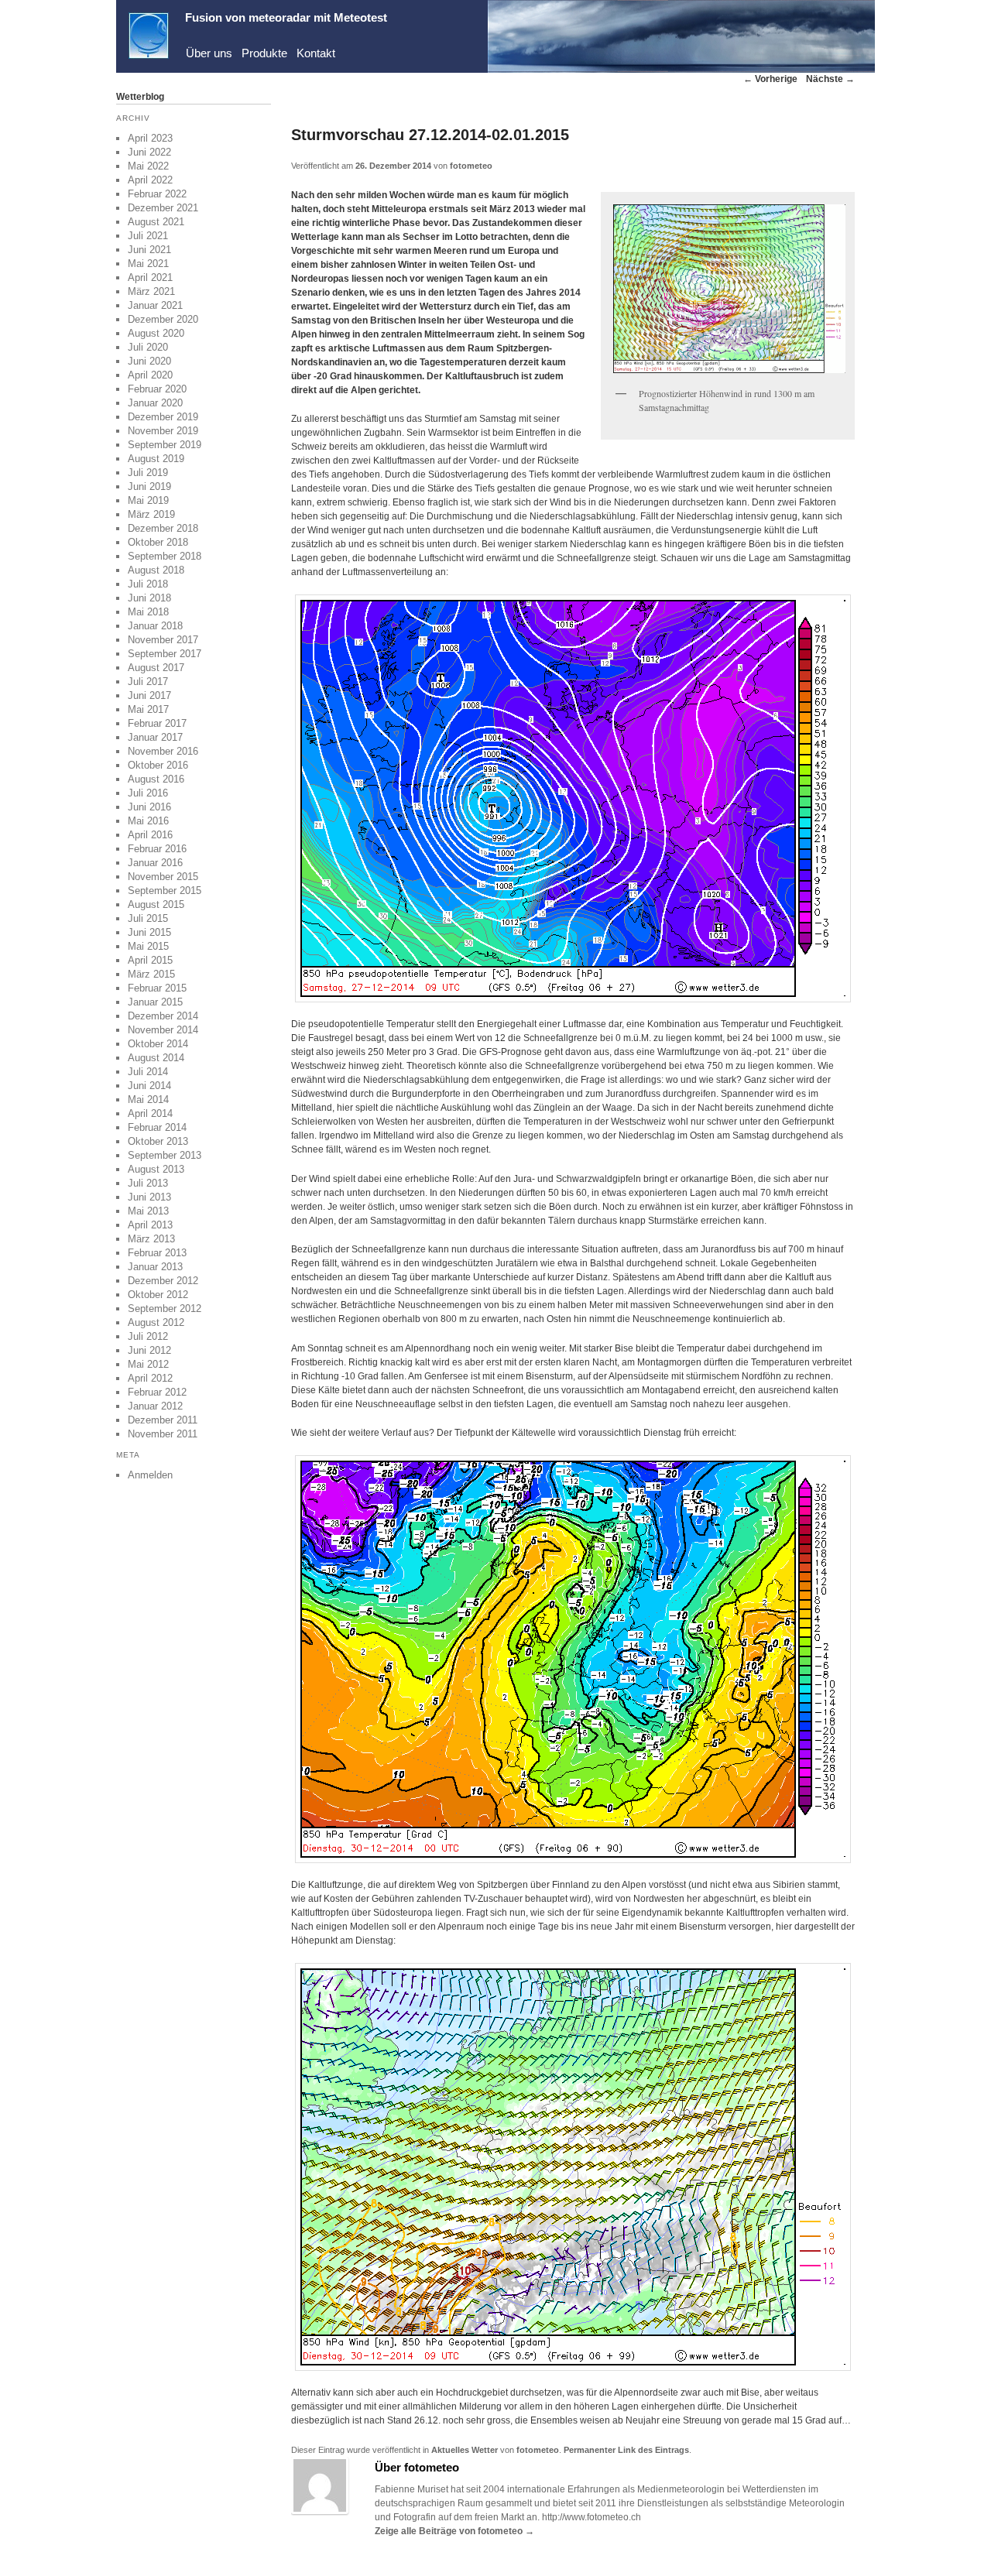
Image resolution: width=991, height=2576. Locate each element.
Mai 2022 (148, 166)
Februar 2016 (157, 849)
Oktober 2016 (158, 765)
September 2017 (165, 654)
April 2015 (150, 960)
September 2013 (165, 1155)
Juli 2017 (148, 682)
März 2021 (151, 291)
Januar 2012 (155, 1406)
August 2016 (156, 779)
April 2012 (150, 1378)
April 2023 (150, 138)
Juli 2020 (148, 347)
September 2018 (165, 556)
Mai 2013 (148, 1211)
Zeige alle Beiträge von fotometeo (454, 2531)
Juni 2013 (149, 1197)
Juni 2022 (149, 152)
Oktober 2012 (158, 1295)
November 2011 (163, 1434)
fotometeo (471, 166)
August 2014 (156, 1058)
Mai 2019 (148, 500)
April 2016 (150, 835)
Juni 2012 (149, 1350)
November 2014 (163, 1030)
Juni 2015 (149, 932)
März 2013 (151, 1239)
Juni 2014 (149, 1086)
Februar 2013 (157, 1253)
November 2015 (163, 877)
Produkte (264, 53)
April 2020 (150, 375)
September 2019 (165, 445)
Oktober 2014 (158, 1044)
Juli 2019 (148, 473)
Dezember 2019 (163, 417)
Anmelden (150, 1475)
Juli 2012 (148, 1336)
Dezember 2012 (163, 1281)
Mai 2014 (148, 1100)
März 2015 (151, 974)
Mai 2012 (148, 1364)
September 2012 (165, 1309)
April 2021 (150, 277)
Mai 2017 (148, 709)
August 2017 (156, 668)
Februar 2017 (157, 723)
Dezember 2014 (163, 1016)
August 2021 (156, 222)
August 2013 (156, 1169)
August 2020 (156, 333)
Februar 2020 (157, 389)
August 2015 (156, 904)
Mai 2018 (148, 612)
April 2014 (150, 1113)
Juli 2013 (148, 1183)
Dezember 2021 (163, 208)
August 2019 (156, 459)
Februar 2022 (157, 194)
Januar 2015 (155, 1002)
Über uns (209, 53)
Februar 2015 (157, 988)
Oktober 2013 (158, 1141)
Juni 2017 (149, 695)
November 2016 (163, 751)
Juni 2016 (149, 807)
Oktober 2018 (158, 542)
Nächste (830, 79)
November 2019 (163, 431)
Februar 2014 (157, 1127)
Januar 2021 (155, 305)
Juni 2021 (149, 250)
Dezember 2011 (163, 1420)
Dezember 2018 (163, 528)
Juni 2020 (149, 361)
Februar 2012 (157, 1392)
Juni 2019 (149, 486)
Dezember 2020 (163, 319)
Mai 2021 (148, 264)
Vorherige (770, 79)
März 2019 (151, 514)
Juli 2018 (148, 584)
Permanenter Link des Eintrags (626, 2450)
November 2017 (163, 640)
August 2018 (156, 570)
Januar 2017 (155, 737)
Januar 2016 (155, 863)
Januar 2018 (155, 626)
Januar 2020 (155, 403)
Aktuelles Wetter (465, 2450)
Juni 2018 (149, 598)
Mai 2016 (148, 821)
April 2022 (150, 180)
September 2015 (165, 891)
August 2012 (156, 1322)
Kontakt (316, 53)
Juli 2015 (148, 918)
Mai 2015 (148, 946)
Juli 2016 (148, 793)
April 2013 (150, 1225)
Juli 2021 (148, 236)
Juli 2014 (148, 1072)
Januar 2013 (155, 1267)
